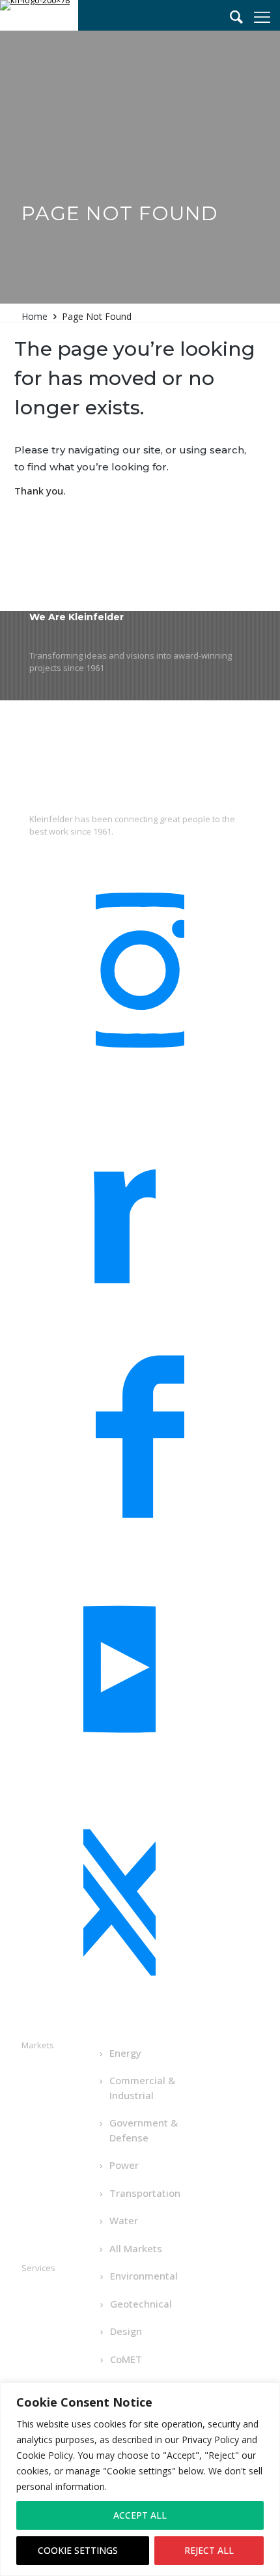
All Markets (136, 2248)
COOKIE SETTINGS (78, 2550)
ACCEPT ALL (140, 2515)
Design (126, 2331)
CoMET (126, 2359)
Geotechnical (141, 2304)
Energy (125, 2053)
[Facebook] (140, 1444)
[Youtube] (119, 1676)
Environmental (144, 2276)
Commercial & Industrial (142, 2088)
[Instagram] (140, 977)
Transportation (145, 2193)
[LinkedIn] (119, 1210)
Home (35, 316)
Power (124, 2165)
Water (124, 2220)
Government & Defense (144, 2130)
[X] (119, 1910)
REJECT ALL (209, 2550)
